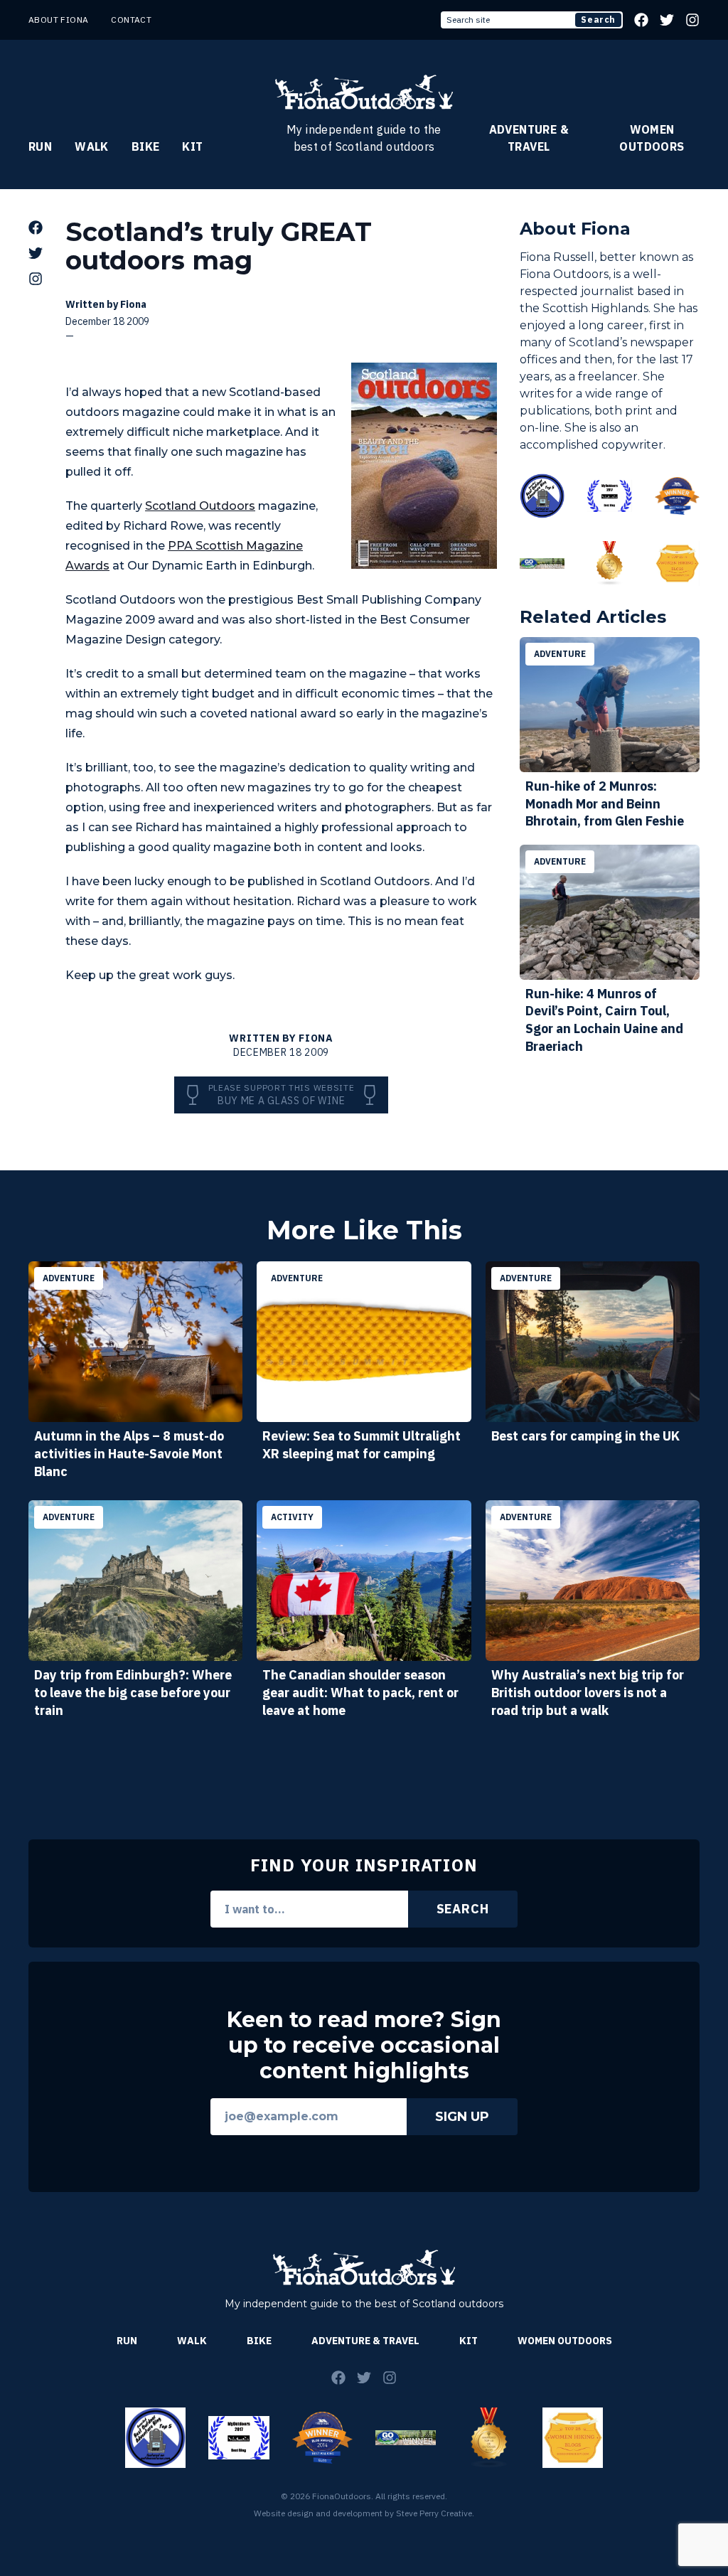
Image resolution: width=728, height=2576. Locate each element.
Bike (146, 146)
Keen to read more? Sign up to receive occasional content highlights (364, 2046)
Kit (192, 146)
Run (40, 146)
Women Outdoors (652, 138)
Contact (131, 20)
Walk (92, 146)
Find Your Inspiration (364, 1865)
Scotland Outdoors (200, 506)
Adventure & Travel (529, 138)
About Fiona (58, 20)
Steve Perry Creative (434, 2513)
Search (598, 20)
